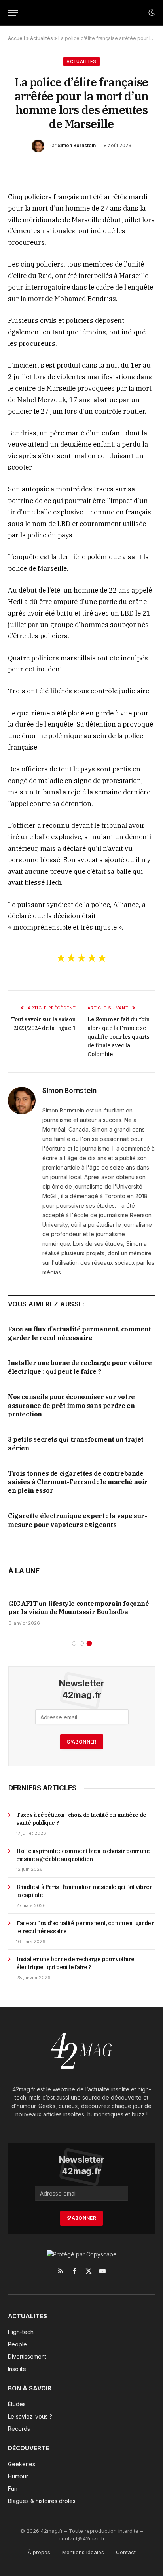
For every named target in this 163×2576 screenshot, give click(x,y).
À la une (24, 1571)
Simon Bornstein (77, 145)
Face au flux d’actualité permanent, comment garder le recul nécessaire (80, 1333)
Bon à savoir (30, 2388)
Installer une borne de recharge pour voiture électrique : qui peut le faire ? (80, 1367)
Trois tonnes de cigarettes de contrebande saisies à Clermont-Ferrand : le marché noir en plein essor (78, 1482)
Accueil (16, 38)
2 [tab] (82, 1643)
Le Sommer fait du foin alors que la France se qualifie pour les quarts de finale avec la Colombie (118, 1037)
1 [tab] (74, 1643)
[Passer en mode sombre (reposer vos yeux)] (151, 13)
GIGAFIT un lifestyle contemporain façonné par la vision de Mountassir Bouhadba (79, 1608)
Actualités (42, 38)
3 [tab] (89, 1643)
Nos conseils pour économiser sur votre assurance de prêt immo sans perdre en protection (71, 1406)
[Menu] (13, 13)
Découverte (28, 2448)
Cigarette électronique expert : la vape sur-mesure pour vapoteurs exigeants (77, 1520)
